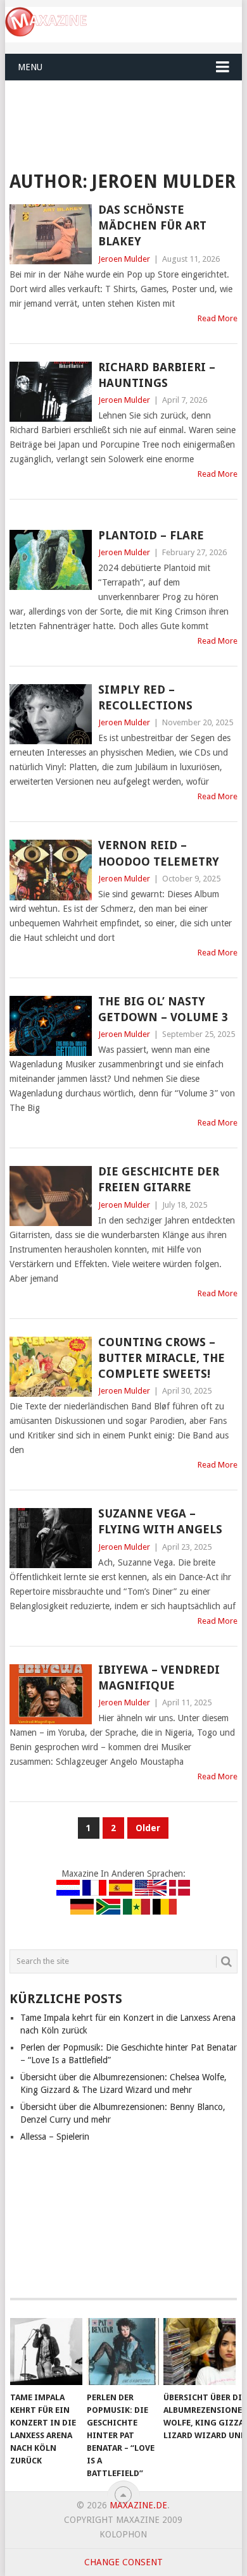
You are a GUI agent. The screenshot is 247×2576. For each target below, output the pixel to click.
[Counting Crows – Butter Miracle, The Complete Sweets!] (50, 1367)
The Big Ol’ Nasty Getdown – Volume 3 (163, 1009)
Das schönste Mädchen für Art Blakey (152, 225)
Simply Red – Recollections (145, 697)
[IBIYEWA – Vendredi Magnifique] (50, 1694)
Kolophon (123, 2534)
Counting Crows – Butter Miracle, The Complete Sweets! (161, 1358)
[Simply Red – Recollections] (50, 714)
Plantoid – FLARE (151, 535)
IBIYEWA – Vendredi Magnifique (159, 1677)
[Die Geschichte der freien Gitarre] (50, 1196)
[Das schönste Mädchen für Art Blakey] (50, 234)
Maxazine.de (138, 2505)
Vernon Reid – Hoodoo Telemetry (159, 853)
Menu (30, 67)
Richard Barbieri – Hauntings (157, 375)
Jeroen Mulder (124, 259)
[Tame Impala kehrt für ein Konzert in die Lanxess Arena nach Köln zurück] (46, 2352)
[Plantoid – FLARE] (50, 560)
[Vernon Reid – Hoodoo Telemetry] (50, 870)
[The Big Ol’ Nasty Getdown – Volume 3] (50, 1026)
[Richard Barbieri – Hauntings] (50, 392)
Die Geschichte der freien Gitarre (159, 1179)
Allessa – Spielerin (55, 2137)
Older (148, 1828)
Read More (218, 318)
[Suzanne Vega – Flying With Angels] (50, 1538)
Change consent (123, 2562)
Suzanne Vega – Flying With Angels (160, 1521)
